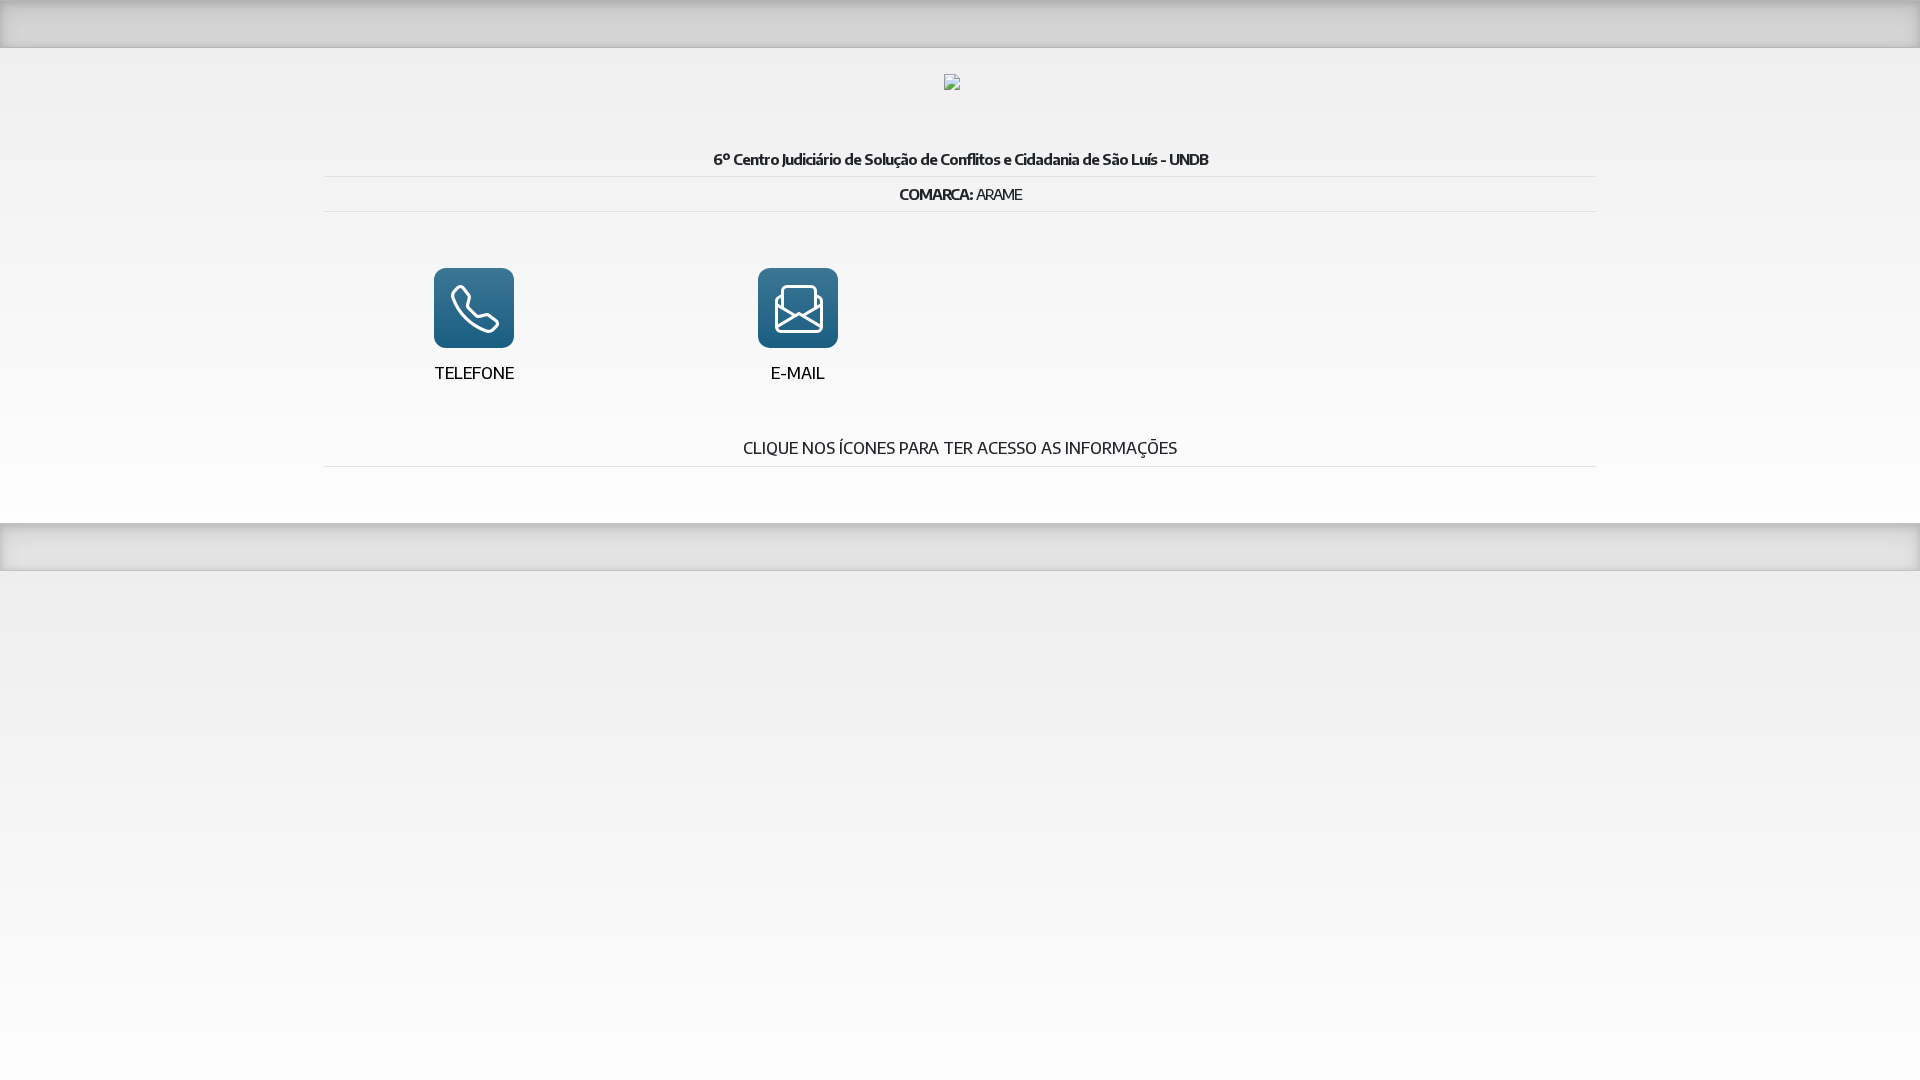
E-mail (798, 373)
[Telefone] (474, 308)
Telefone (474, 373)
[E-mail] (798, 308)
